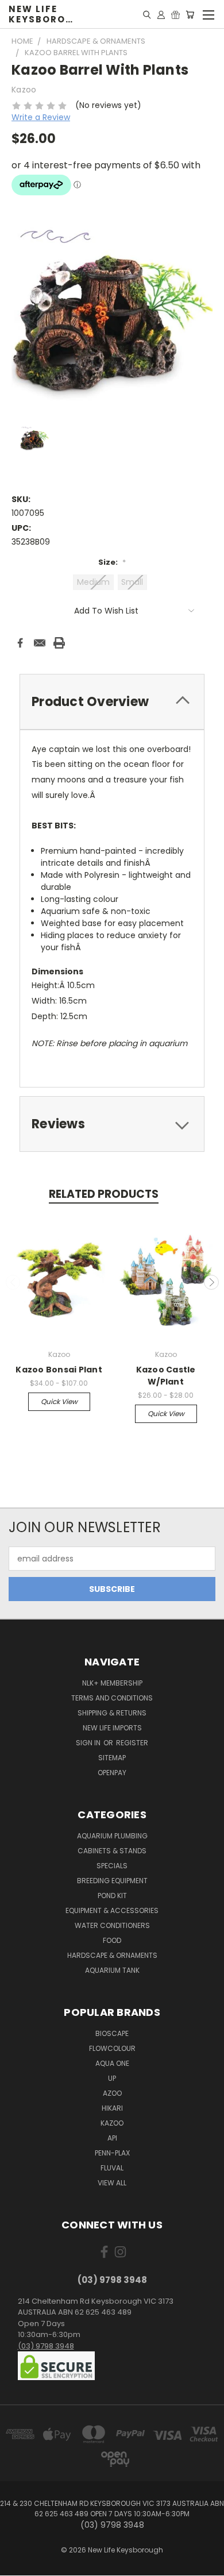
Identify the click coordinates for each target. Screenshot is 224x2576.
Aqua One (112, 2063)
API (112, 2138)
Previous (13, 1282)
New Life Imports (112, 1728)
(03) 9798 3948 (46, 2346)
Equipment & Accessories (112, 1910)
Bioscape (112, 2033)
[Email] (40, 643)
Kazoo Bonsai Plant (59, 1370)
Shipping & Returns (112, 1713)
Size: (112, 562)
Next (211, 1282)
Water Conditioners (112, 1925)
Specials (112, 1866)
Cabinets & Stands (112, 1851)
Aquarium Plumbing (112, 1836)
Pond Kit (112, 1896)
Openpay (112, 1773)
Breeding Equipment (112, 1881)
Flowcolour (112, 2048)
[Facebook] (20, 643)
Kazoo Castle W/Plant (166, 1376)
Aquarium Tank (112, 1970)
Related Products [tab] (104, 1194)
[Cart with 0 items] (190, 14)
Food (112, 1940)
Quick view (59, 1401)
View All (112, 2183)
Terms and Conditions (112, 1698)
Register (132, 1743)
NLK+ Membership (112, 1683)
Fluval (112, 2168)
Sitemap (112, 1758)
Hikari (112, 2108)
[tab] (112, 702)
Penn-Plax (112, 2153)
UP (112, 2078)
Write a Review (41, 117)
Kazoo (112, 2123)
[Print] (59, 643)
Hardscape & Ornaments (112, 1955)
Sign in (89, 1743)
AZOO (112, 2093)
